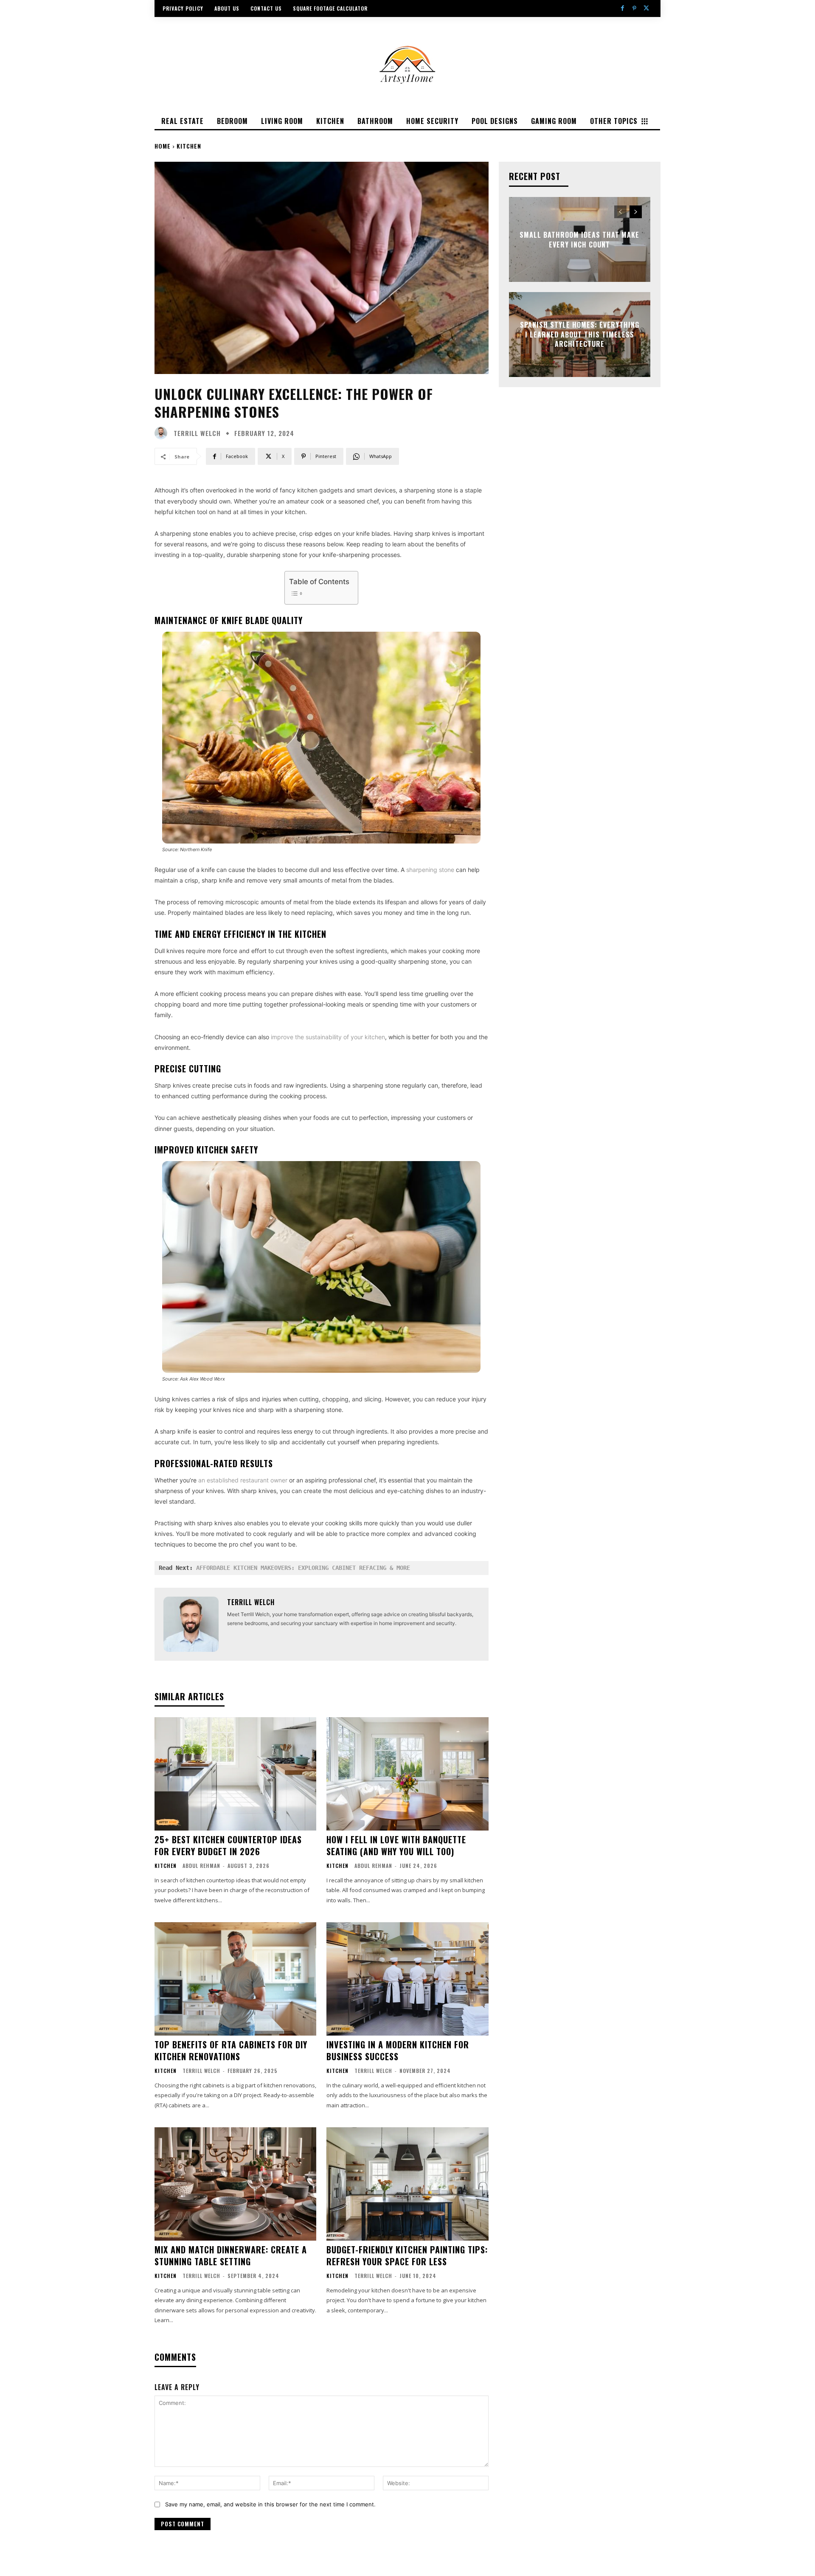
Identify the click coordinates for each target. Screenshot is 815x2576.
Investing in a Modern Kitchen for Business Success (398, 2050)
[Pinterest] (635, 8)
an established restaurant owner (243, 1480)
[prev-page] (620, 212)
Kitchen (189, 146)
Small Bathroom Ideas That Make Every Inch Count (579, 239)
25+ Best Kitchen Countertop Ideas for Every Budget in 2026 (228, 1845)
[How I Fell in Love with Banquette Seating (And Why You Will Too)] (407, 1774)
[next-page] (636, 212)
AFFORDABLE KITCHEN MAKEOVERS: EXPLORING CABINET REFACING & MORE (303, 1568)
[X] (646, 8)
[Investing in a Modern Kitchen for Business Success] (407, 1979)
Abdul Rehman (201, 1866)
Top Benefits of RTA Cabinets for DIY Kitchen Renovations (231, 2050)
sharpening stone (430, 870)
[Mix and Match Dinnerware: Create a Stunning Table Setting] (235, 2184)
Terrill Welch (197, 433)
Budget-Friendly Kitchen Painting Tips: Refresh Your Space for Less (407, 2255)
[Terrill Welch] (163, 433)
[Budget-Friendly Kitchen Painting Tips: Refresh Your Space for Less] (407, 2184)
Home (163, 146)
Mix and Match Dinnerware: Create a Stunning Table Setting (231, 2255)
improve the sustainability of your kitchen (328, 1037)
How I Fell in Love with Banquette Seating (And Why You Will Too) (396, 1845)
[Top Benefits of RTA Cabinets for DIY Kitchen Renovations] (235, 1979)
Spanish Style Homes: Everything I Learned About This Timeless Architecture (580, 335)
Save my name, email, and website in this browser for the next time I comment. (270, 2504)
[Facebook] (622, 8)
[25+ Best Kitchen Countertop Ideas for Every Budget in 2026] (235, 1774)
